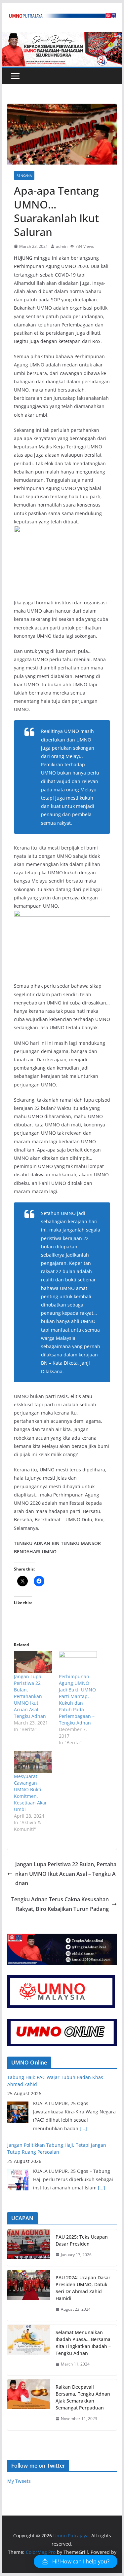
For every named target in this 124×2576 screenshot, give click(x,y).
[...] (83, 2128)
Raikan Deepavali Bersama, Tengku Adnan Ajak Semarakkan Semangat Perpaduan (83, 2397)
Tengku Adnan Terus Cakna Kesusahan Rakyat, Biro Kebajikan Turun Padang (60, 1904)
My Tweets (19, 2481)
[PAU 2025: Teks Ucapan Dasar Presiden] (29, 2248)
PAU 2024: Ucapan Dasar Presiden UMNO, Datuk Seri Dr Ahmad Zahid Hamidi (83, 2288)
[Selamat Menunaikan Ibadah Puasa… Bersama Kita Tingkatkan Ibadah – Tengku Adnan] (29, 2350)
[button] (76, 2561)
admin (62, 246)
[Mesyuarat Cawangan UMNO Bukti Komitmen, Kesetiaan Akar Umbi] (33, 1762)
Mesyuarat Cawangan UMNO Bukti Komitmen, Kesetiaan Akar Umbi (30, 1793)
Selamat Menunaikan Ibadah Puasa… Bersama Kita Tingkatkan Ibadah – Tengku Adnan (83, 2343)
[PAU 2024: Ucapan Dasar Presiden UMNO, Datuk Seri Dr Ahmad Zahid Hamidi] (29, 2295)
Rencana (24, 175)
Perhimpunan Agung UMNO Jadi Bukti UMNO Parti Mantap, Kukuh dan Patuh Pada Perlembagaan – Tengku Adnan (77, 1700)
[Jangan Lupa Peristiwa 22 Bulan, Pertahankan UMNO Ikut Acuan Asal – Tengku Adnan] (33, 1662)
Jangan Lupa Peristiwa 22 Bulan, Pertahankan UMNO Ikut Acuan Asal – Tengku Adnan (30, 1696)
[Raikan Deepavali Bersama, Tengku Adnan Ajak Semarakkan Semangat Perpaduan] (29, 2405)
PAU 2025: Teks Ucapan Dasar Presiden (82, 2240)
